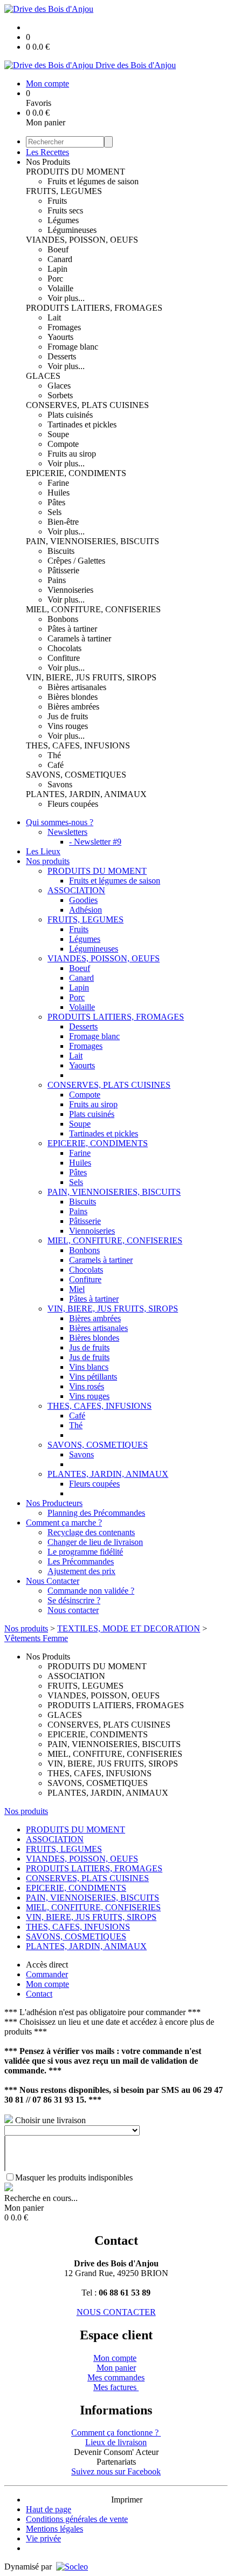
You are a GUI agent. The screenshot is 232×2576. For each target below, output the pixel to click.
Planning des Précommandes (96, 1513)
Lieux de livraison (116, 2442)
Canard (60, 259)
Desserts (62, 356)
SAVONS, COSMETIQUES (76, 775)
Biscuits (61, 551)
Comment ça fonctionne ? (116, 2433)
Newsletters (67, 832)
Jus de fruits (68, 716)
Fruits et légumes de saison (93, 181)
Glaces (59, 386)
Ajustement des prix (81, 1571)
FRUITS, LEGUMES (64, 191)
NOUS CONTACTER (116, 2312)
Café (56, 765)
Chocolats (64, 648)
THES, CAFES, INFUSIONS (78, 745)
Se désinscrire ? (74, 1600)
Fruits (57, 201)
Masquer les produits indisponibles (74, 2177)
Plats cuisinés (70, 415)
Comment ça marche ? (64, 1523)
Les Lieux (43, 851)
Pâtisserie (63, 570)
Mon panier (116, 2368)
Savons (60, 784)
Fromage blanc (73, 347)
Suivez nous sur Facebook (116, 2471)
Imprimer (127, 2500)
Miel (77, 1289)
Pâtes (56, 502)
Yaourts (60, 337)
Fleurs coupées (73, 804)
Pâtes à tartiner (72, 629)
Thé (54, 755)
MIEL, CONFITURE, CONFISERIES (93, 609)
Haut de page (49, 2509)
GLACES (43, 376)
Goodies (83, 900)
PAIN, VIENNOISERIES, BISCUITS (93, 541)
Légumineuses (72, 230)
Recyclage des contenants (91, 1532)
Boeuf (58, 249)
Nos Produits (48, 162)
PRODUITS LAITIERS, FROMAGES (94, 308)
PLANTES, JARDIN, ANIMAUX (86, 794)
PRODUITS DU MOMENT (76, 172)
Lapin (57, 269)
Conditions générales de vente (77, 2519)
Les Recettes (47, 152)
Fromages (64, 327)
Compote (63, 444)
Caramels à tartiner (79, 638)
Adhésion (86, 910)
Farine (58, 483)
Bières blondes (73, 697)
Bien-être (63, 522)
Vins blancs (89, 1367)
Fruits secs (65, 210)
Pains (57, 580)
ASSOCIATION (76, 890)
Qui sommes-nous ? (60, 822)
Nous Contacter (53, 1581)
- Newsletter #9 (95, 842)
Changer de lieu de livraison (95, 1542)
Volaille (60, 288)
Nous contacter (73, 1610)
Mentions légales (54, 2529)
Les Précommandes (81, 1561)
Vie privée (43, 2538)
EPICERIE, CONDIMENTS (76, 473)
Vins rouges (68, 726)
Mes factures (116, 2387)
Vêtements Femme (36, 1638)
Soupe (58, 434)
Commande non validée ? (91, 1591)
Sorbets (60, 395)
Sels (54, 512)
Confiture (64, 658)
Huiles (59, 493)
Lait (54, 317)
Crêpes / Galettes (76, 561)
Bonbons (63, 619)
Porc (55, 279)
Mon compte (115, 2358)
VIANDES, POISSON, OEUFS (82, 240)
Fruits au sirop (72, 454)
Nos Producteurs (54, 1503)
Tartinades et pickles (82, 424)
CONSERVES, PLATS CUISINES (87, 405)
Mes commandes (116, 2377)
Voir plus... (66, 298)
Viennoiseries (70, 590)
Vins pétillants (93, 1377)
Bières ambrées (73, 707)
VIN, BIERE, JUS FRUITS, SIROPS (91, 677)
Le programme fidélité (85, 1552)
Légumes (63, 220)
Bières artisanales (77, 687)
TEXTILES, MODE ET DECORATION (129, 1628)
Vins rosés (87, 1386)
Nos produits (48, 861)
